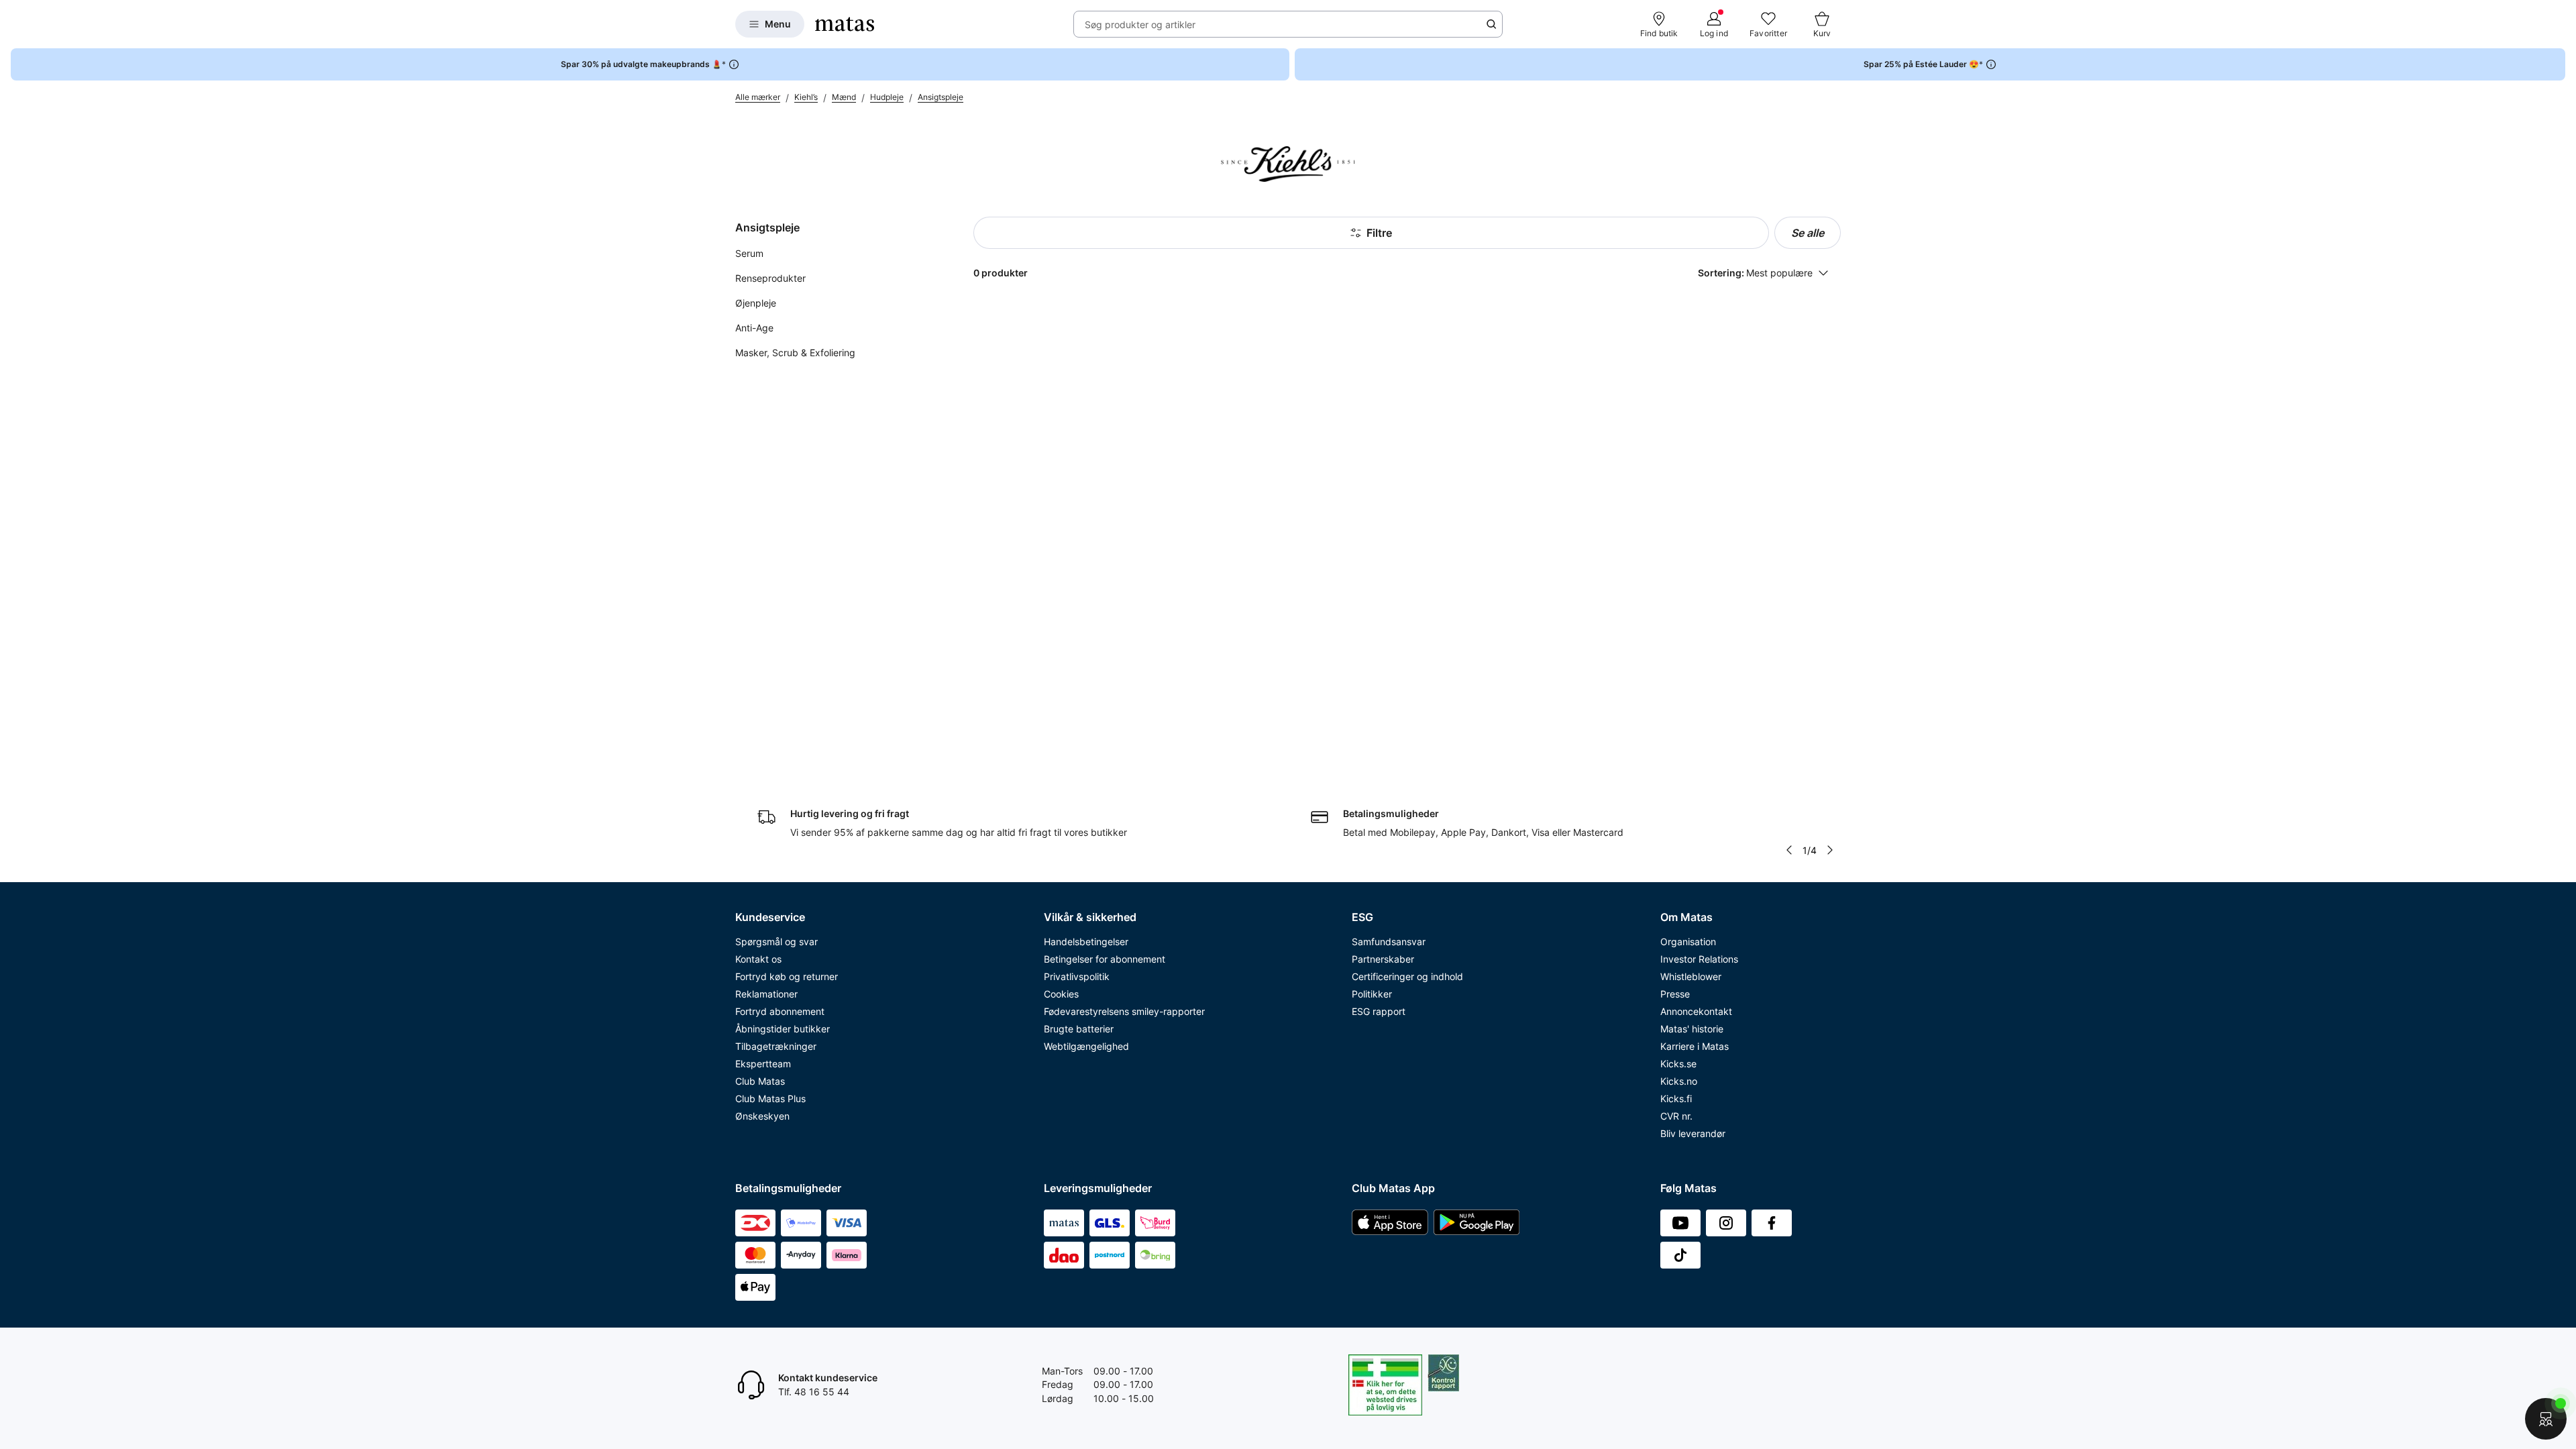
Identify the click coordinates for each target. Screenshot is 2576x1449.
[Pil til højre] (1830, 850)
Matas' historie (1692, 1029)
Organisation (1688, 942)
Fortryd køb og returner (787, 976)
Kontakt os (758, 959)
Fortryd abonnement (780, 1011)
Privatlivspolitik (1077, 976)
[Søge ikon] (1491, 24)
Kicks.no (1679, 1081)
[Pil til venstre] (1789, 850)
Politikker (1372, 994)
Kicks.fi (1676, 1098)
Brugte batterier (1079, 1029)
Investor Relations (1699, 959)
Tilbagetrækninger (776, 1046)
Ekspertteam (763, 1064)
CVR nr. (1676, 1116)
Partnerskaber (1383, 959)
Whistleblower (1691, 976)
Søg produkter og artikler (1140, 24)
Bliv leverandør (1693, 1133)
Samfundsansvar (1389, 942)
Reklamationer (766, 994)
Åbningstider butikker (783, 1029)
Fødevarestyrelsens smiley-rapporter (1124, 1011)
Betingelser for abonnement (1105, 959)
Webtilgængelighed (1086, 1046)
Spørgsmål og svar (776, 942)
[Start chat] (2546, 1419)
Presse (1675, 994)
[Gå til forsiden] (845, 24)
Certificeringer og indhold (1407, 976)
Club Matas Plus (770, 1098)
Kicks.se (1678, 1064)
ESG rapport (1379, 1011)
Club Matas (760, 1081)
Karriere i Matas (1695, 1046)
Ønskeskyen (762, 1116)
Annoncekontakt (1696, 1011)
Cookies (1061, 994)
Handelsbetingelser (1086, 942)
